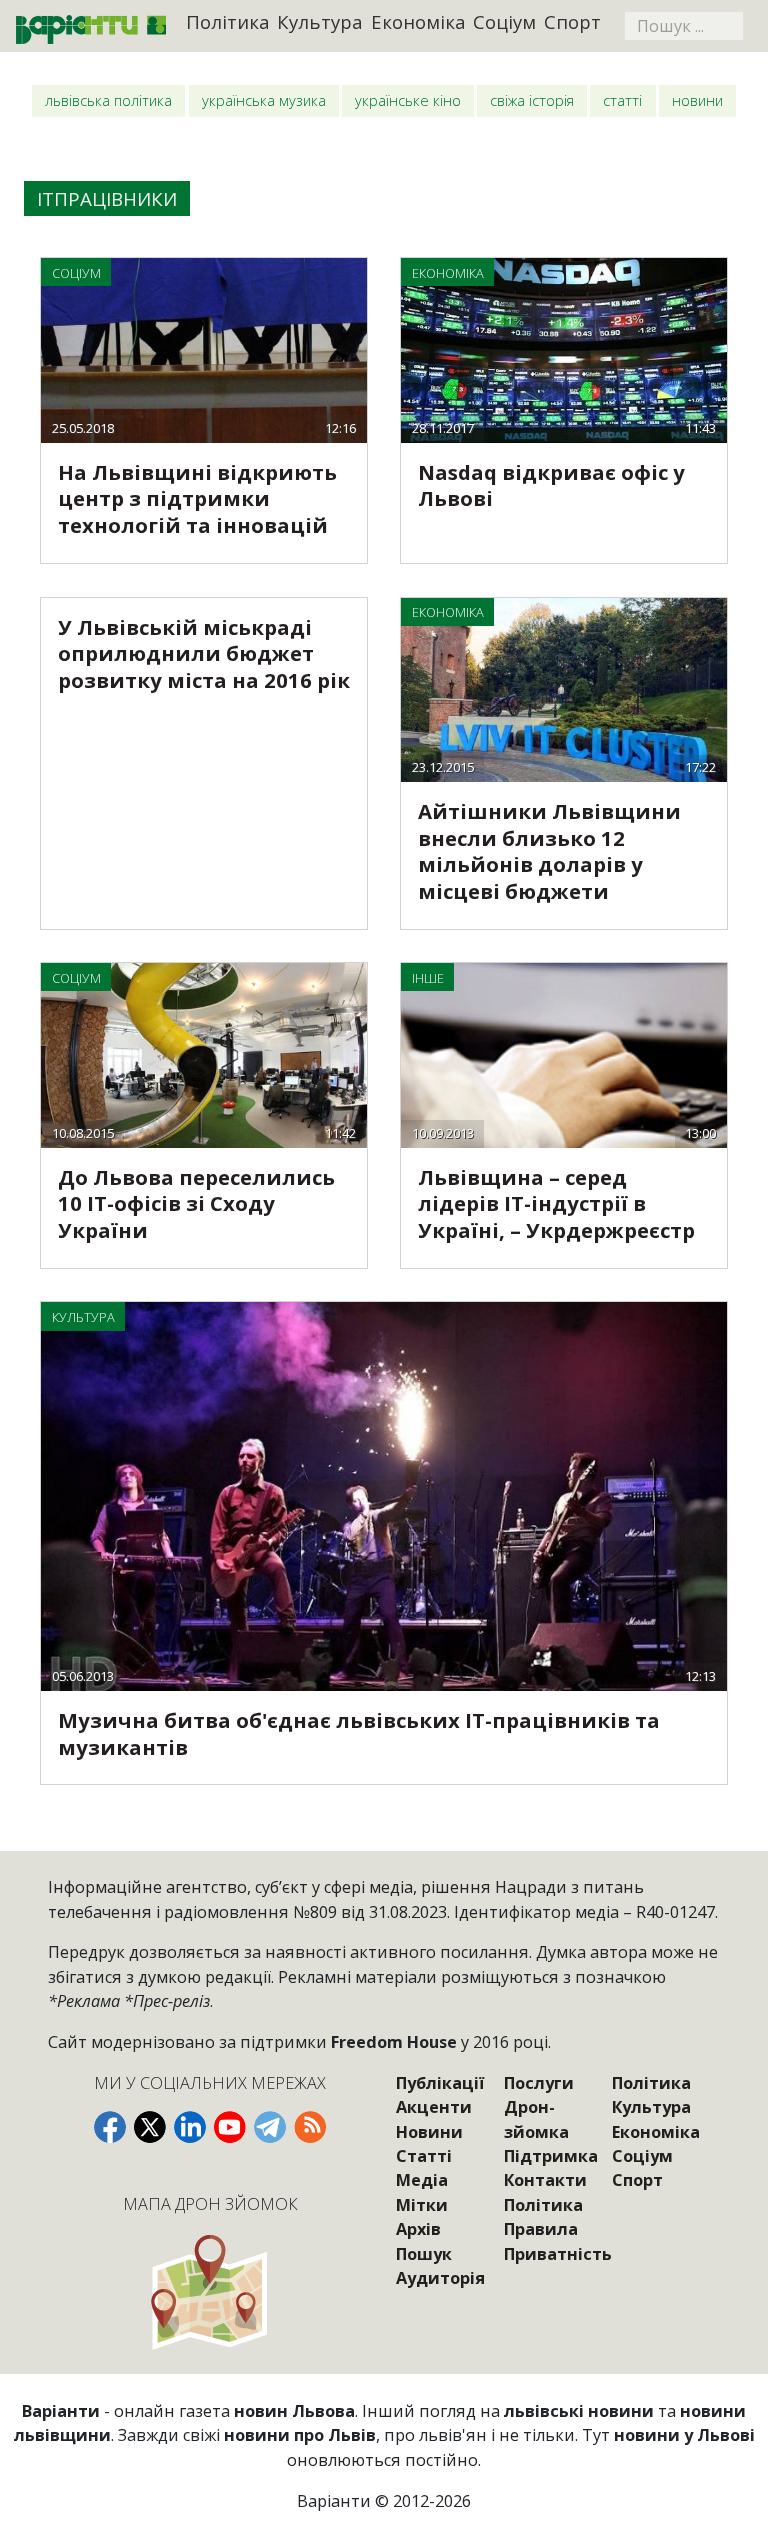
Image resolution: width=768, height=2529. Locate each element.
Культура (320, 21)
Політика (228, 21)
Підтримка (551, 2156)
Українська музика (264, 100)
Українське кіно (408, 100)
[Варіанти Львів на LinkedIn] (190, 2127)
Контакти (545, 2180)
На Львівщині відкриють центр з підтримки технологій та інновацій (197, 498)
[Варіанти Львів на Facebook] (110, 2127)
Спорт (572, 21)
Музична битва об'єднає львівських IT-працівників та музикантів (359, 1733)
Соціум (504, 21)
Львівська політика (108, 100)
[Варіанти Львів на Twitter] (150, 2127)
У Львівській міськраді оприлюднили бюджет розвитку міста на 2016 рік (204, 653)
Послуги (539, 2083)
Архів (418, 2229)
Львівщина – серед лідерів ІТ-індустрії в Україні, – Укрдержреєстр (556, 1203)
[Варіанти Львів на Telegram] (270, 2127)
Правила (541, 2229)
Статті (622, 100)
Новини (697, 100)
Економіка (418, 21)
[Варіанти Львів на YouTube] (230, 2127)
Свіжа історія (532, 100)
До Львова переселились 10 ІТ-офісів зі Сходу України (196, 1203)
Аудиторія (440, 2278)
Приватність (558, 2254)
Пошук (424, 2254)
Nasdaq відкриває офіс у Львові (551, 485)
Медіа (422, 2180)
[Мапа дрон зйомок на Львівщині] (209, 2291)
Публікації (440, 2083)
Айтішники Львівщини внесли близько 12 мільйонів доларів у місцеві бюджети (549, 851)
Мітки (422, 2205)
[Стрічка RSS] (310, 2127)
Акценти (434, 2107)
